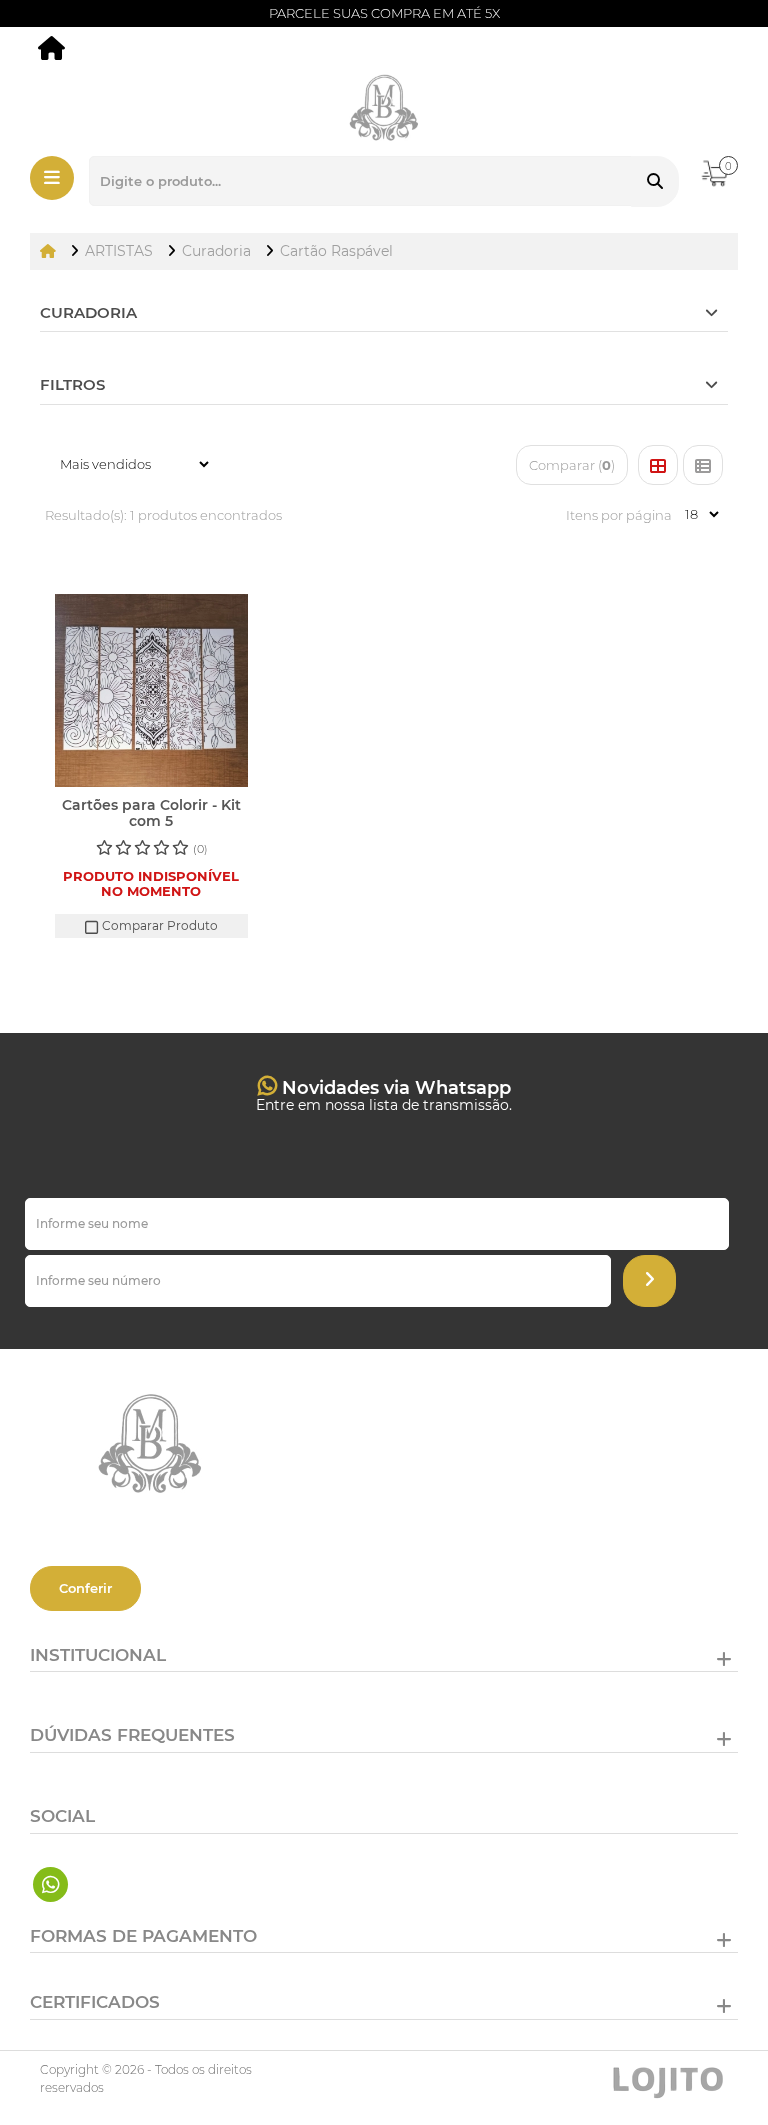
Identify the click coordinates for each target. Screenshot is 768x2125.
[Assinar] (649, 1281)
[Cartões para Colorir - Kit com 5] (151, 690)
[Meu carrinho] (728, 183)
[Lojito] (668, 2079)
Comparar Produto (158, 925)
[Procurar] (655, 181)
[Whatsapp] (51, 1884)
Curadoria (88, 312)
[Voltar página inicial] (50, 251)
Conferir (85, 1588)
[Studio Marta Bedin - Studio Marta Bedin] (53, 52)
